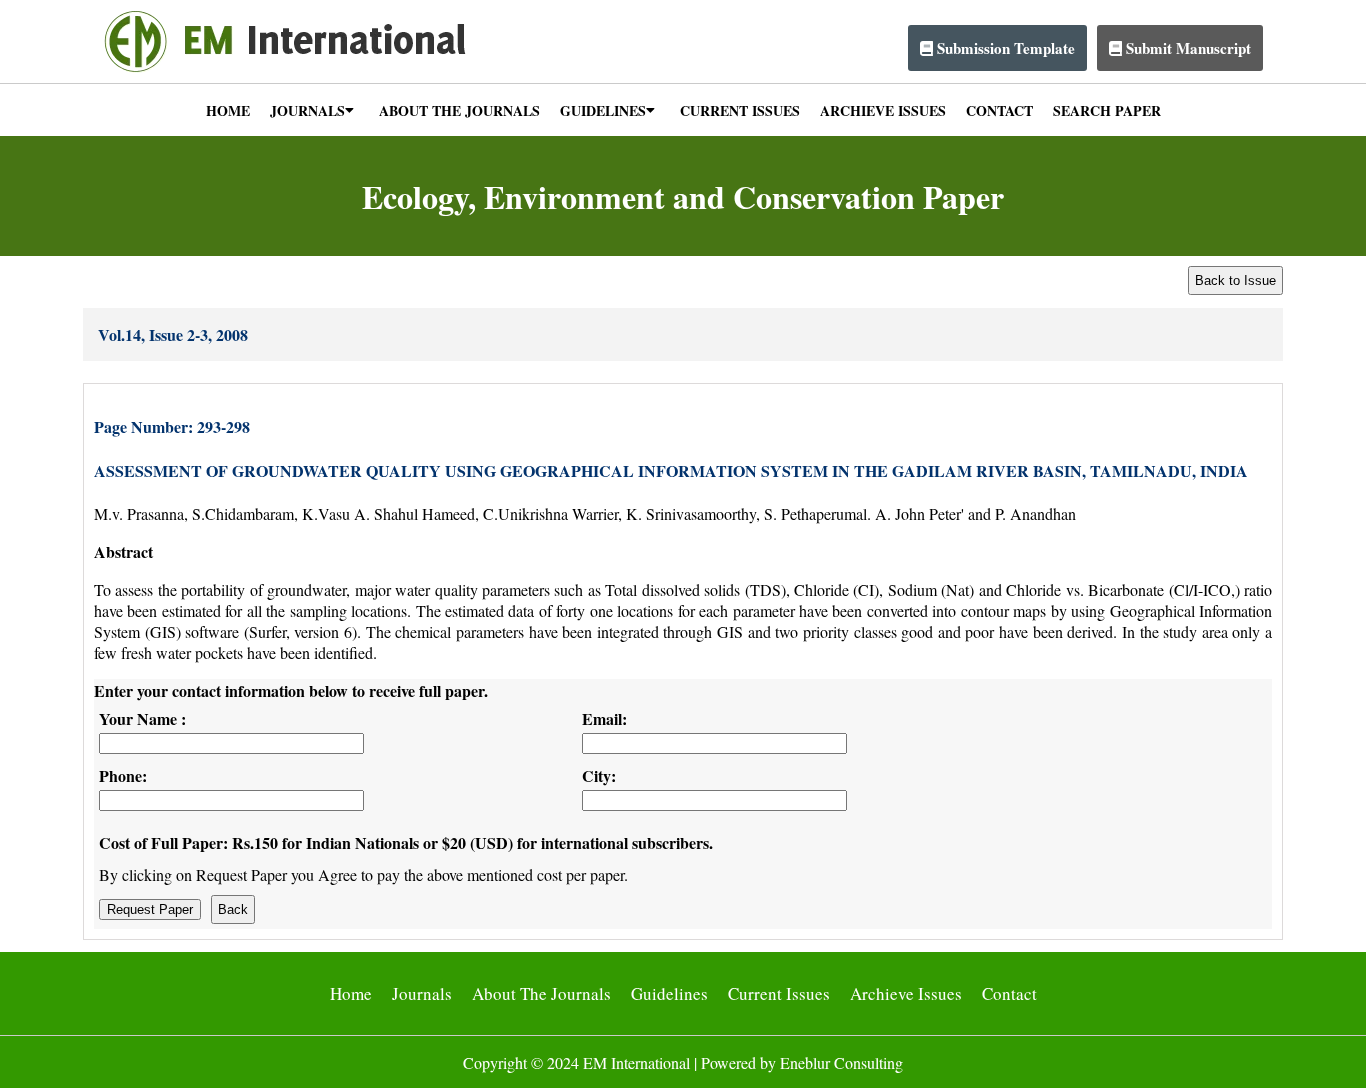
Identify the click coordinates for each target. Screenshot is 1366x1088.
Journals (422, 993)
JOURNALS (307, 110)
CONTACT (999, 110)
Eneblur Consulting (841, 1062)
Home (351, 993)
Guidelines (669, 993)
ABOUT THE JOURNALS (459, 110)
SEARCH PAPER (1107, 110)
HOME (228, 110)
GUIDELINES (603, 110)
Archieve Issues (906, 993)
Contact (1009, 993)
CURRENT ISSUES (740, 110)
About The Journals (541, 993)
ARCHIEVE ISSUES (883, 110)
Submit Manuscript (1186, 48)
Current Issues (779, 993)
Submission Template (1004, 48)
